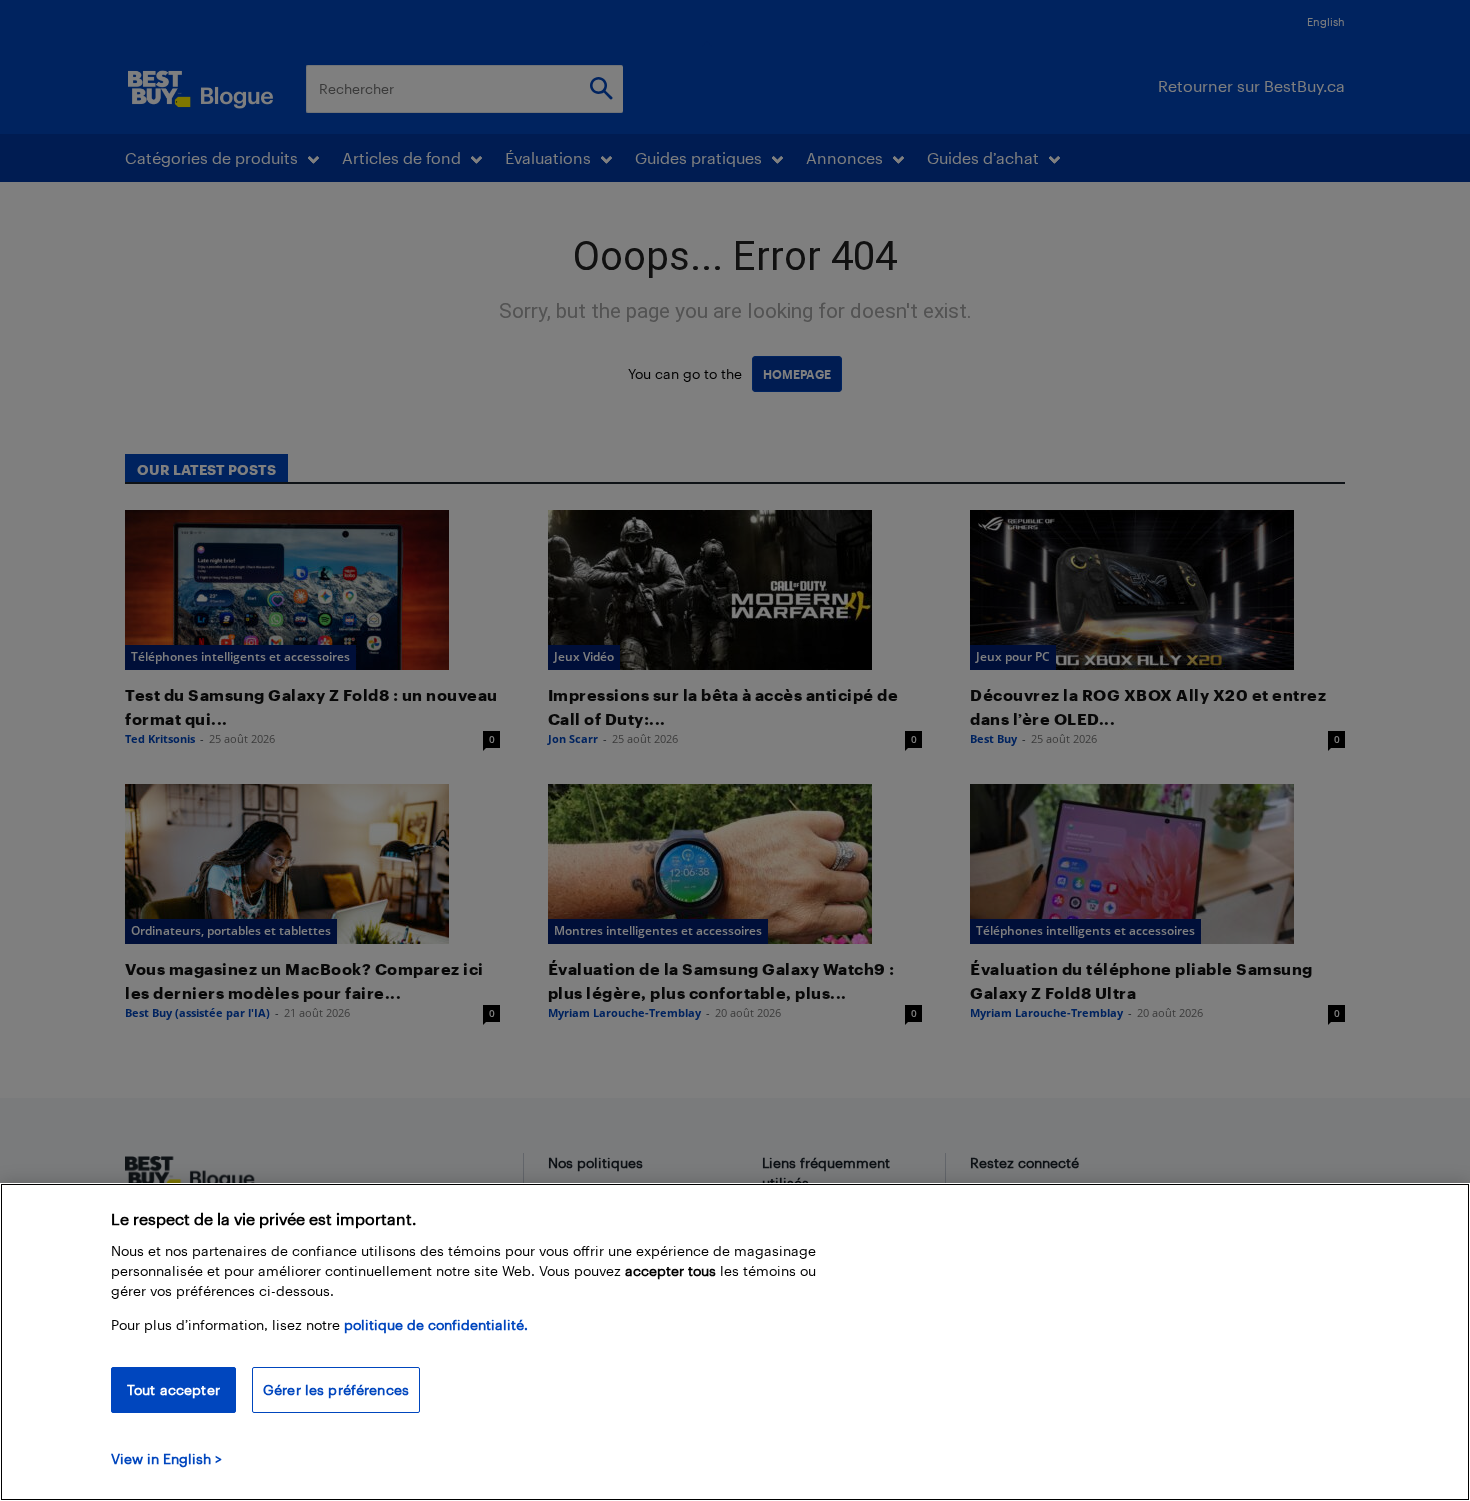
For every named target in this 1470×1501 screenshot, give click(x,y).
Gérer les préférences (336, 1389)
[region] (735, 1342)
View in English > (166, 1458)
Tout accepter (173, 1389)
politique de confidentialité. (436, 1324)
